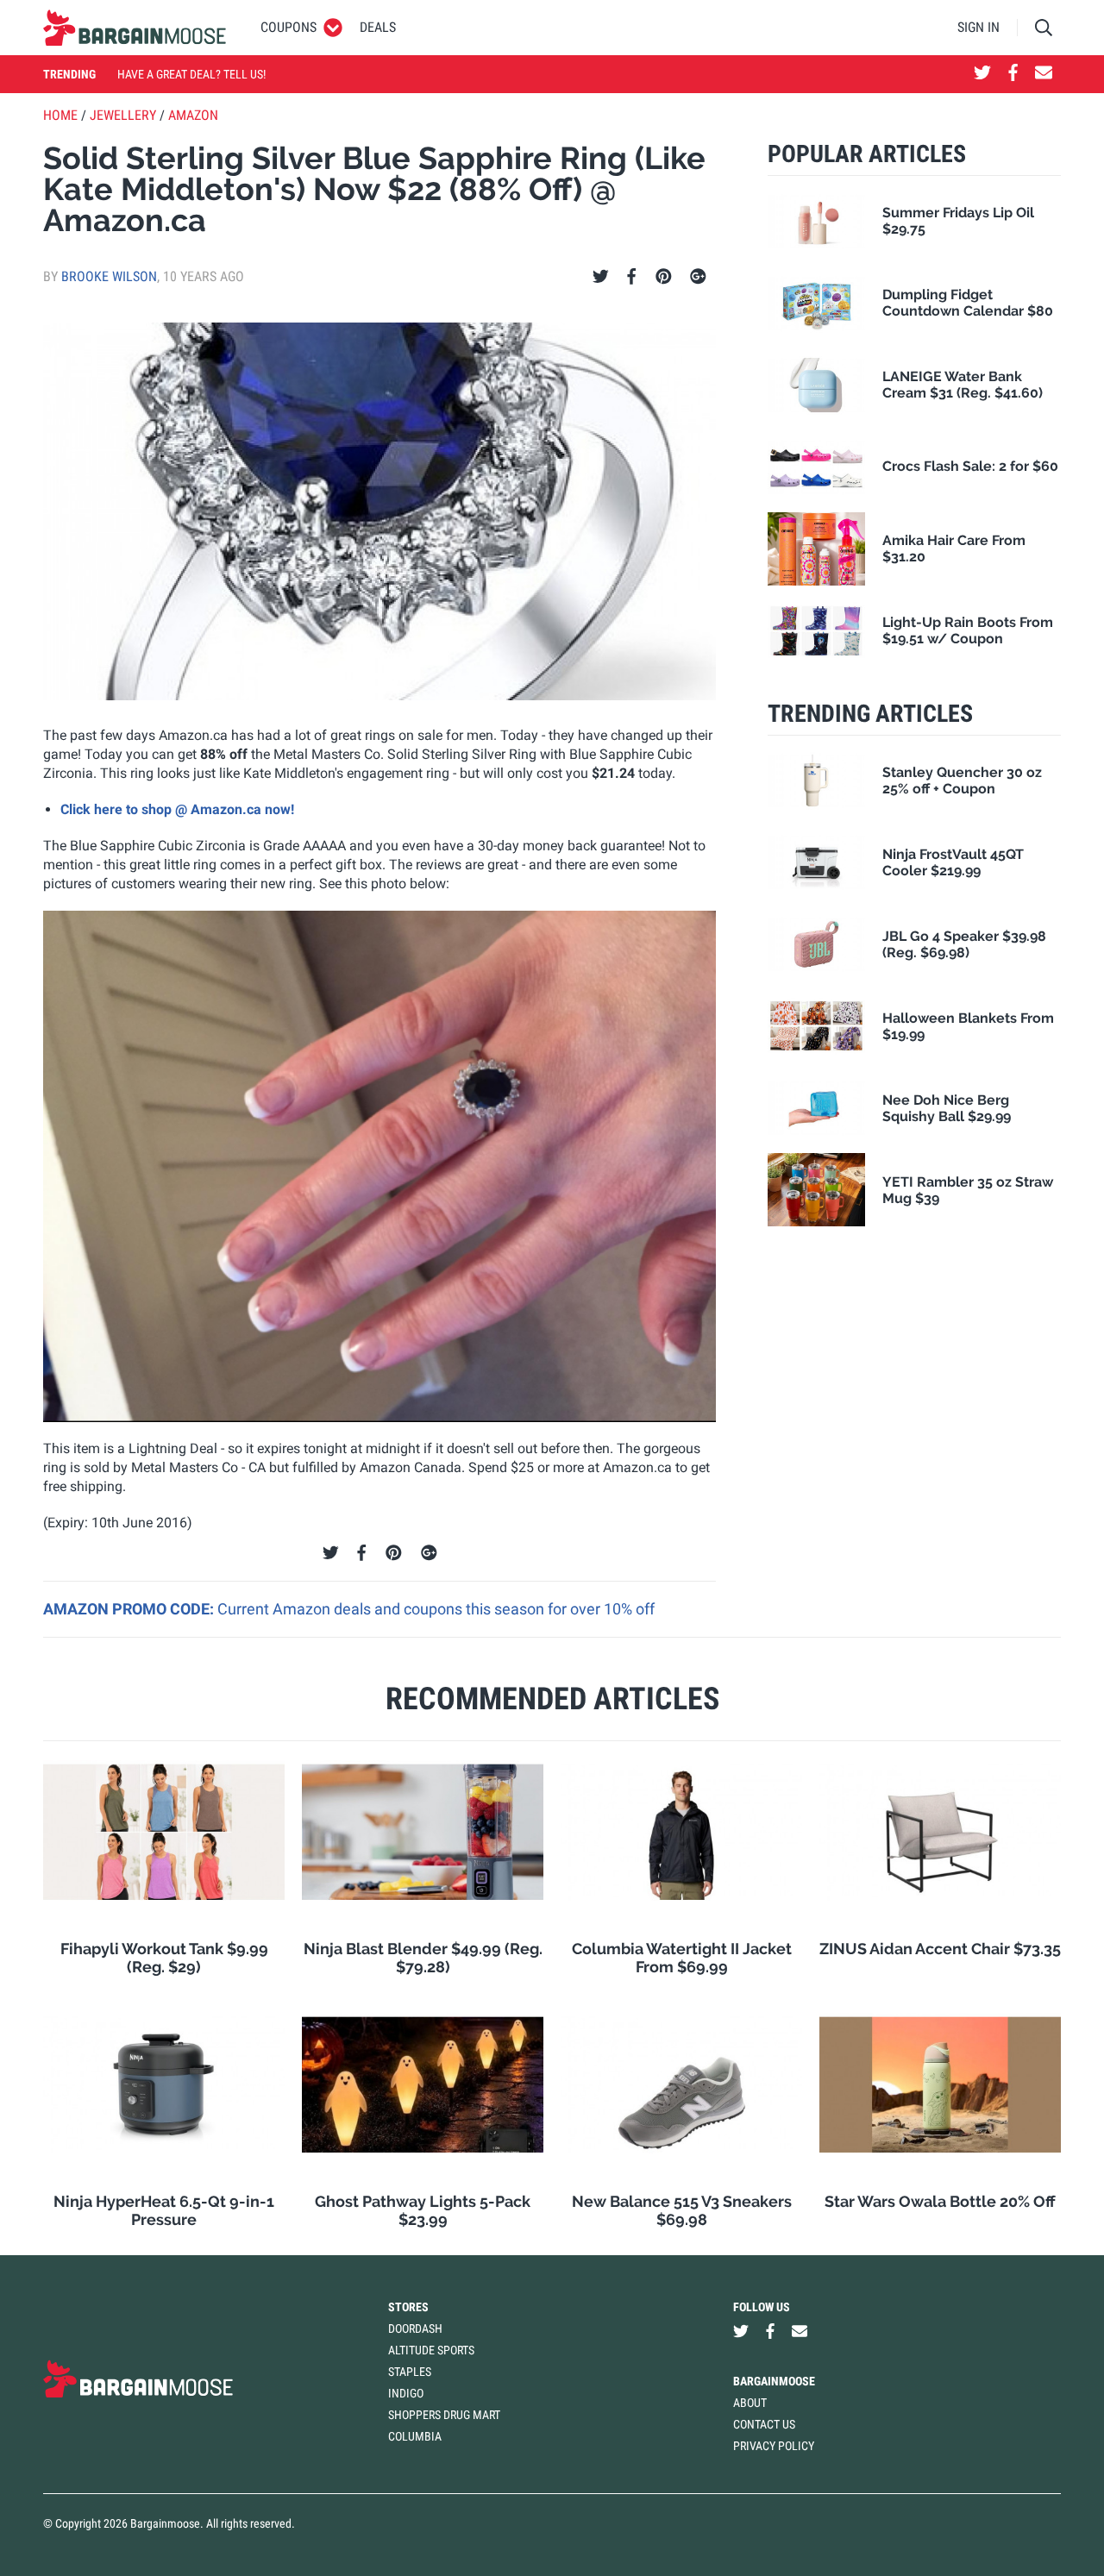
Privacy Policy (774, 2446)
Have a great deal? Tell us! (191, 74)
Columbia (415, 2436)
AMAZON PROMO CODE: (130, 1609)
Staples (410, 2372)
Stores (408, 2307)
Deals (378, 27)
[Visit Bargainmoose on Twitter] (982, 74)
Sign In (979, 27)
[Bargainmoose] (135, 28)
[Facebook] (631, 277)
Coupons (289, 27)
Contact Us (764, 2424)
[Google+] (698, 277)
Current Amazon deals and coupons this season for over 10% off (436, 1609)
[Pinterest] (664, 277)
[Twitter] (601, 277)
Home (60, 115)
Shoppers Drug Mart (444, 2415)
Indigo (406, 2393)
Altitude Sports (431, 2350)
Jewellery (123, 115)
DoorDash (415, 2328)
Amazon (193, 115)
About (750, 2403)
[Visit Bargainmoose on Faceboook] (1013, 74)
